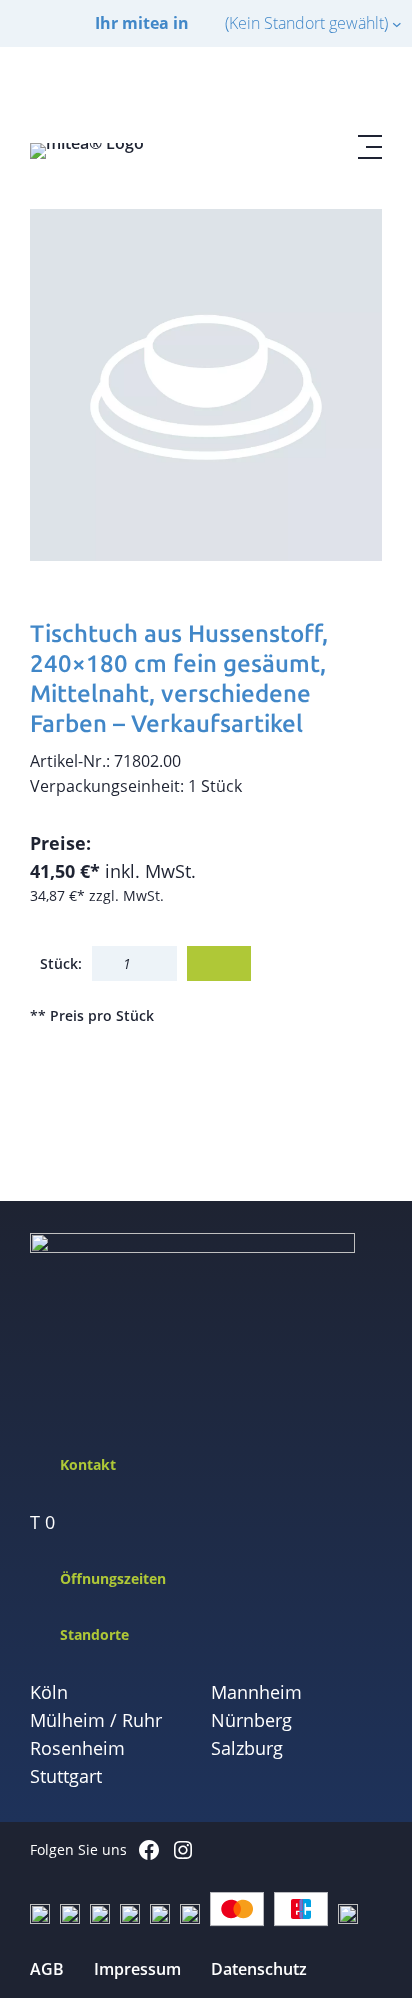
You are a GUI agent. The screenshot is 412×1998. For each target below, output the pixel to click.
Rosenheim (77, 1748)
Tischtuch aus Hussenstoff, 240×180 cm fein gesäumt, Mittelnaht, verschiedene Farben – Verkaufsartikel (179, 678)
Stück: (61, 963)
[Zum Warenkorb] (322, 91)
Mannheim (256, 1692)
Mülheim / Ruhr (96, 1720)
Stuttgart (66, 1776)
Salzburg (247, 1748)
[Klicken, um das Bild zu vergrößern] (206, 385)
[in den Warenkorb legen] (219, 963)
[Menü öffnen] (370, 147)
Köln (49, 1692)
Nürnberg (251, 1720)
